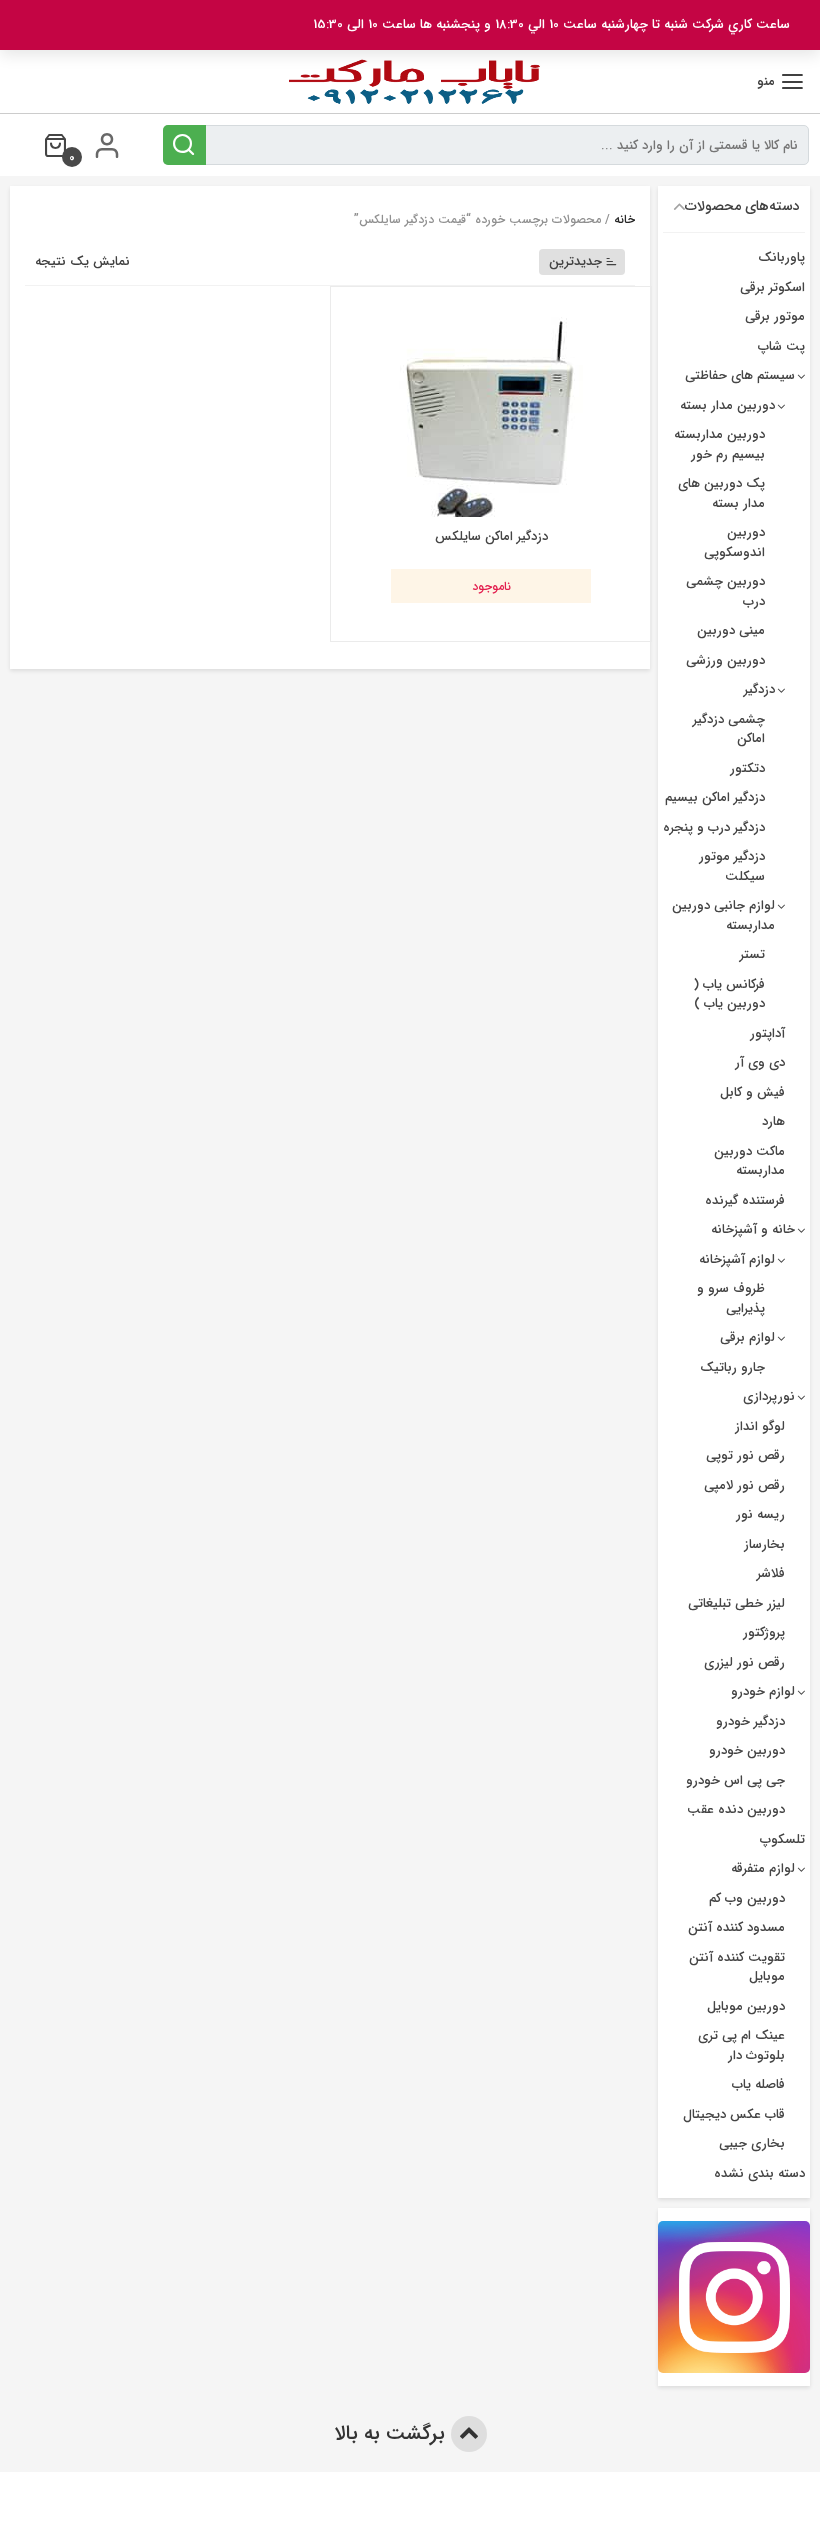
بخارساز (764, 1544)
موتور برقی (775, 316)
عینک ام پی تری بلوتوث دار (741, 2045)
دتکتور (747, 768)
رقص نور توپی (745, 1455)
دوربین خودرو (747, 1750)
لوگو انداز (760, 1426)
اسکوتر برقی (772, 287)
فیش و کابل (752, 1092)
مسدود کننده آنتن (736, 1927)
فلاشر (771, 1573)
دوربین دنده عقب (736, 1809)
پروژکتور (764, 1632)
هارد (773, 1121)
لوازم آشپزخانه (737, 1259)
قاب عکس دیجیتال (734, 2114)
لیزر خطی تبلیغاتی (736, 1603)
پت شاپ (781, 346)
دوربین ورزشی (725, 660)
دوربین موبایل (746, 2006)
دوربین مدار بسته (727, 405)
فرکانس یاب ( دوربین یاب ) (729, 994)
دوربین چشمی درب (725, 591)
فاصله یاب (758, 2084)
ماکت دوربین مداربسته (749, 1161)
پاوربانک (781, 257)
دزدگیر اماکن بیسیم (715, 797)
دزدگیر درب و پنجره (714, 827)
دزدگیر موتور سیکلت (732, 866)
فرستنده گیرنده (745, 1200)
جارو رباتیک (732, 1367)
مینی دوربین (731, 630)
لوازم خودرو (763, 1691)
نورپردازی (769, 1396)
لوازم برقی (747, 1337)
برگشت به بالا (392, 2433)
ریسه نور (760, 1514)
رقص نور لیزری (744, 1662)
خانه (624, 219)
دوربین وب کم (747, 1898)
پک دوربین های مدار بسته (721, 493)
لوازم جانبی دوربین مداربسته (723, 915)
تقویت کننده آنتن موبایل (737, 1967)
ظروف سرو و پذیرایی (731, 1298)
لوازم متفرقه (763, 1868)
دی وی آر (760, 1062)
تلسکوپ (782, 1839)
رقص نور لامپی (744, 1485)
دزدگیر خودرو (750, 1721)
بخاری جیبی (752, 2143)
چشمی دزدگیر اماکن (729, 729)
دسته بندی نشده (759, 2173)
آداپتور (767, 1033)
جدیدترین (575, 261)
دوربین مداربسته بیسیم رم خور (719, 444)
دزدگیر (759, 689)
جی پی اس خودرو (735, 1780)
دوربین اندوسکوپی (734, 542)
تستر (752, 954)
